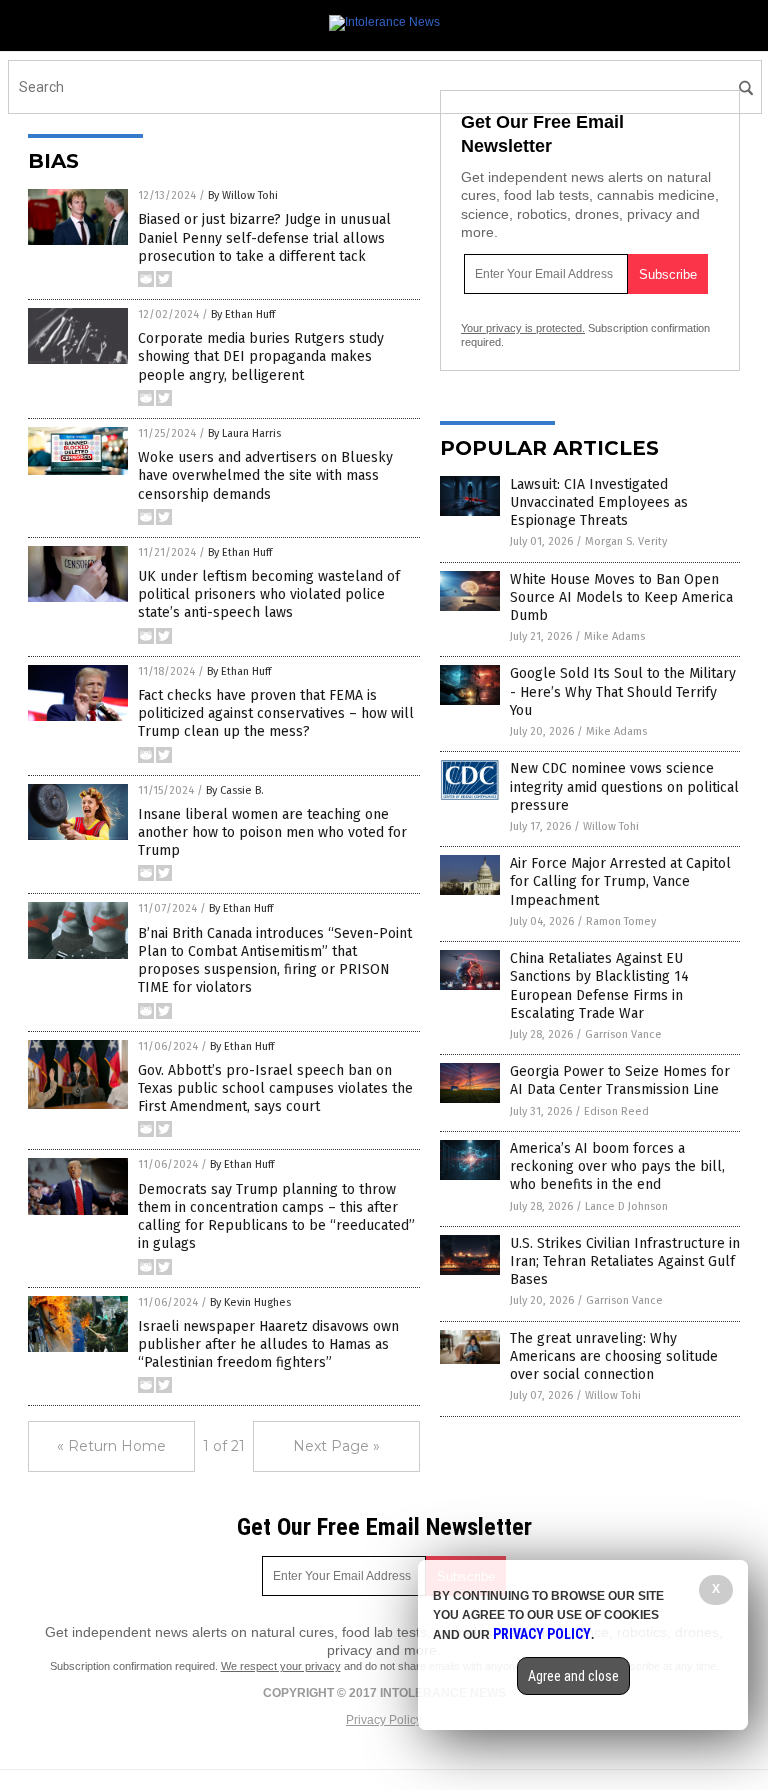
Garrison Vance (623, 1034)
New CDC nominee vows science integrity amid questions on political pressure (624, 786)
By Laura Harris (244, 433)
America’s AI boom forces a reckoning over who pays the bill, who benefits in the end (617, 1166)
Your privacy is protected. (523, 328)
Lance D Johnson (626, 1206)
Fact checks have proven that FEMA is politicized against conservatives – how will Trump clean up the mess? (276, 713)
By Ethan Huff (243, 314)
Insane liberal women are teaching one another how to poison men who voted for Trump (272, 832)
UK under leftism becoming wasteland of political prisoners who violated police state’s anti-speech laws (269, 594)
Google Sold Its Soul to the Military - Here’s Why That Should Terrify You (623, 691)
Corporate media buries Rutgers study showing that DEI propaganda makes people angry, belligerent (261, 356)
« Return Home (111, 1446)
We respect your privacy (281, 1666)
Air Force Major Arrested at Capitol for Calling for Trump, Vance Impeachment (620, 881)
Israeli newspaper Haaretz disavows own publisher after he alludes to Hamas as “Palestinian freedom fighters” (268, 1344)
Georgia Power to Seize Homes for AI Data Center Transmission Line (620, 1080)
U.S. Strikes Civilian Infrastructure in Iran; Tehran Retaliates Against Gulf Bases (625, 1261)
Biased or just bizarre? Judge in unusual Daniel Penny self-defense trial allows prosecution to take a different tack (264, 237)
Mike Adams (614, 636)
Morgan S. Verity (626, 541)
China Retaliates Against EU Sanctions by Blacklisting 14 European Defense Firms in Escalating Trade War (599, 986)
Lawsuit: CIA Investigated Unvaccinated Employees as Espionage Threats (599, 502)
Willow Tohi (611, 826)
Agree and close (573, 1676)
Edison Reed (616, 1111)
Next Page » (336, 1446)
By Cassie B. (235, 790)
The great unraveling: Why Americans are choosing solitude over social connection (614, 1356)
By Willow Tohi (243, 195)
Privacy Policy (384, 1720)
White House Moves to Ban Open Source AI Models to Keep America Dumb (621, 597)
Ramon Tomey (621, 921)
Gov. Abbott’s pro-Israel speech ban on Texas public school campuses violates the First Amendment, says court (275, 1088)
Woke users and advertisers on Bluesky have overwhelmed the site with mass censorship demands (265, 475)
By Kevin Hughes (250, 1302)
